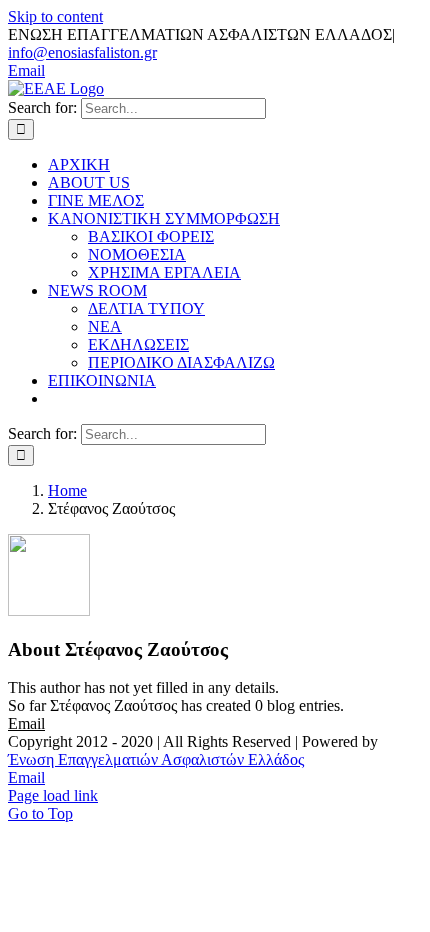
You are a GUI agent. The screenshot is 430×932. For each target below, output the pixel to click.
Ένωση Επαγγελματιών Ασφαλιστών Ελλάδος (156, 759)
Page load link (53, 795)
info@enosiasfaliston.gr (82, 52)
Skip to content (55, 16)
